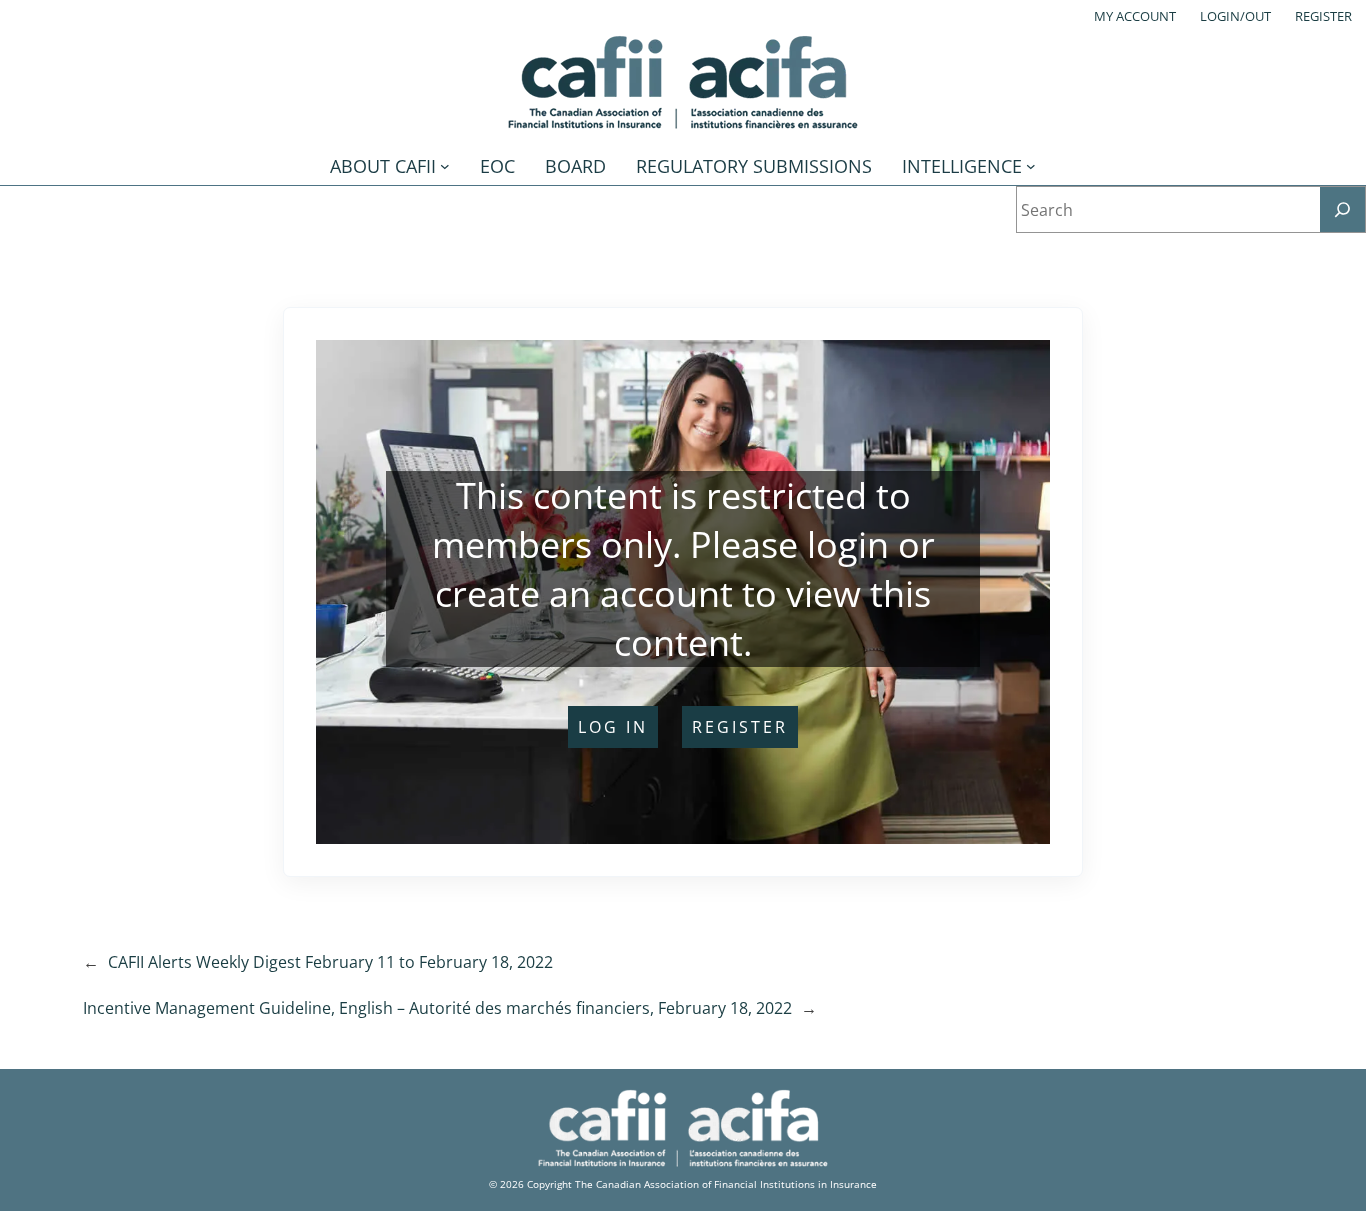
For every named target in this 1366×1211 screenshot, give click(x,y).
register (740, 727)
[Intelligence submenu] (1031, 166)
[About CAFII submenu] (445, 166)
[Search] (1342, 209)
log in (613, 727)
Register (1323, 16)
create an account (584, 593)
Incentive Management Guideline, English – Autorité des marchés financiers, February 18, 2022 (437, 1008)
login (848, 544)
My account (1135, 16)
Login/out (1235, 16)
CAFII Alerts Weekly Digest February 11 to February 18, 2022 (330, 962)
